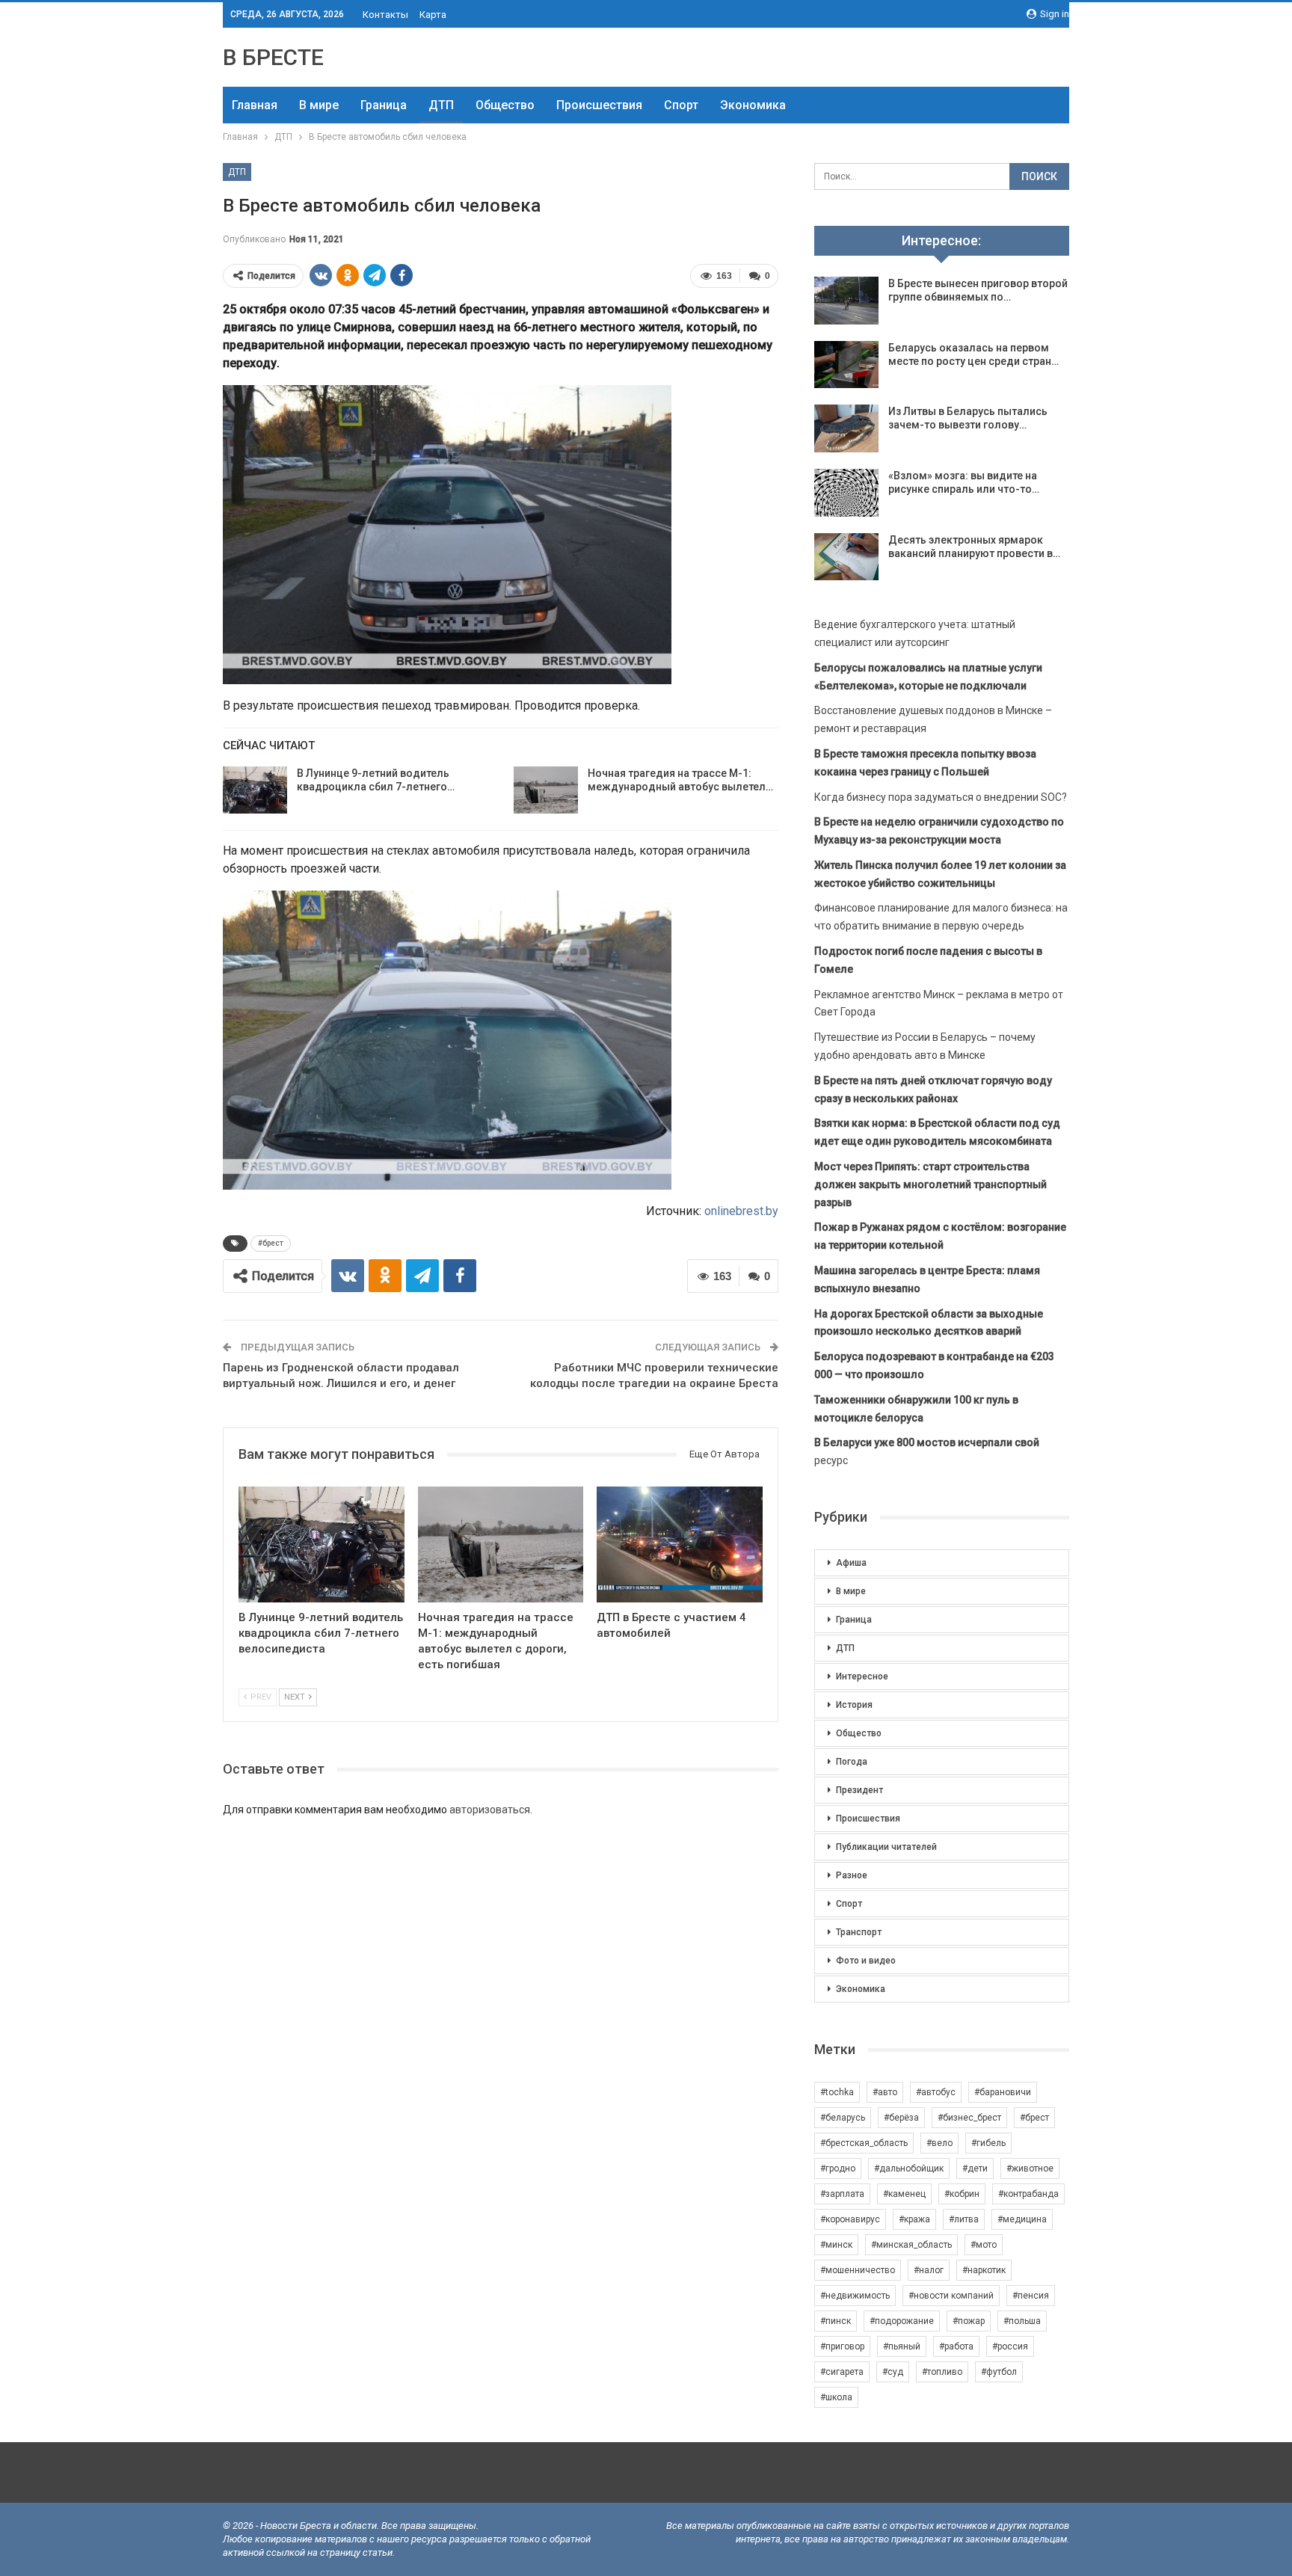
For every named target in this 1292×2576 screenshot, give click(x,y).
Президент (859, 1790)
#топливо (942, 2372)
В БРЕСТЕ (273, 57)
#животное (1030, 2168)
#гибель (988, 2143)
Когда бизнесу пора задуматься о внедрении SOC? (941, 797)
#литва (964, 2219)
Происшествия (599, 105)
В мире (319, 105)
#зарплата (842, 2194)
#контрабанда (1028, 2194)
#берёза (901, 2118)
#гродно (838, 2168)
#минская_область (911, 2245)
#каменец (904, 2194)
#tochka (837, 2092)
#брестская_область (864, 2143)
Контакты (385, 15)
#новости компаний (951, 2296)
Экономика (753, 105)
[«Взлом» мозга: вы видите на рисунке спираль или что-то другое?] (846, 493)
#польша (1022, 2321)
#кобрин (962, 2194)
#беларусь (843, 2118)
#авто (885, 2092)
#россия (1010, 2346)
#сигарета (842, 2372)
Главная (255, 105)
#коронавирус (850, 2219)
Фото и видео (866, 1961)
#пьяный (902, 2346)
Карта (433, 15)
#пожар (969, 2321)
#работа (956, 2346)
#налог (929, 2270)
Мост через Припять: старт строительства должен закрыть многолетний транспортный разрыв (930, 1184)
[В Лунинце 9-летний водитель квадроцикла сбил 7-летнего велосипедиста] (255, 790)
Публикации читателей (886, 1847)
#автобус (936, 2092)
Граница (384, 105)
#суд (893, 2372)
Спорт (681, 105)
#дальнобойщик (909, 2168)
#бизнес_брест (969, 2118)
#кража (914, 2219)
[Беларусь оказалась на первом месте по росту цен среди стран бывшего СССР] (846, 365)
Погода (852, 1762)
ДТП (441, 105)
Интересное (862, 1676)
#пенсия (1031, 2296)
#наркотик (984, 2270)
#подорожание (902, 2321)
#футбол (999, 2372)
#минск (836, 2245)
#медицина (1022, 2219)
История (854, 1705)
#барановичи (1003, 2092)
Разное (852, 1875)
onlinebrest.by (741, 1211)
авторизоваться (490, 1810)
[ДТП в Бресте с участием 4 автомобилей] (680, 1544)
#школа (836, 2397)
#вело (939, 2143)
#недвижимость (855, 2296)
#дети (975, 2168)
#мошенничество (858, 2270)
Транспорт (859, 1932)
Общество (505, 105)
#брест (271, 1243)
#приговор (842, 2346)
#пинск (836, 2321)
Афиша (851, 1563)
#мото (984, 2245)
